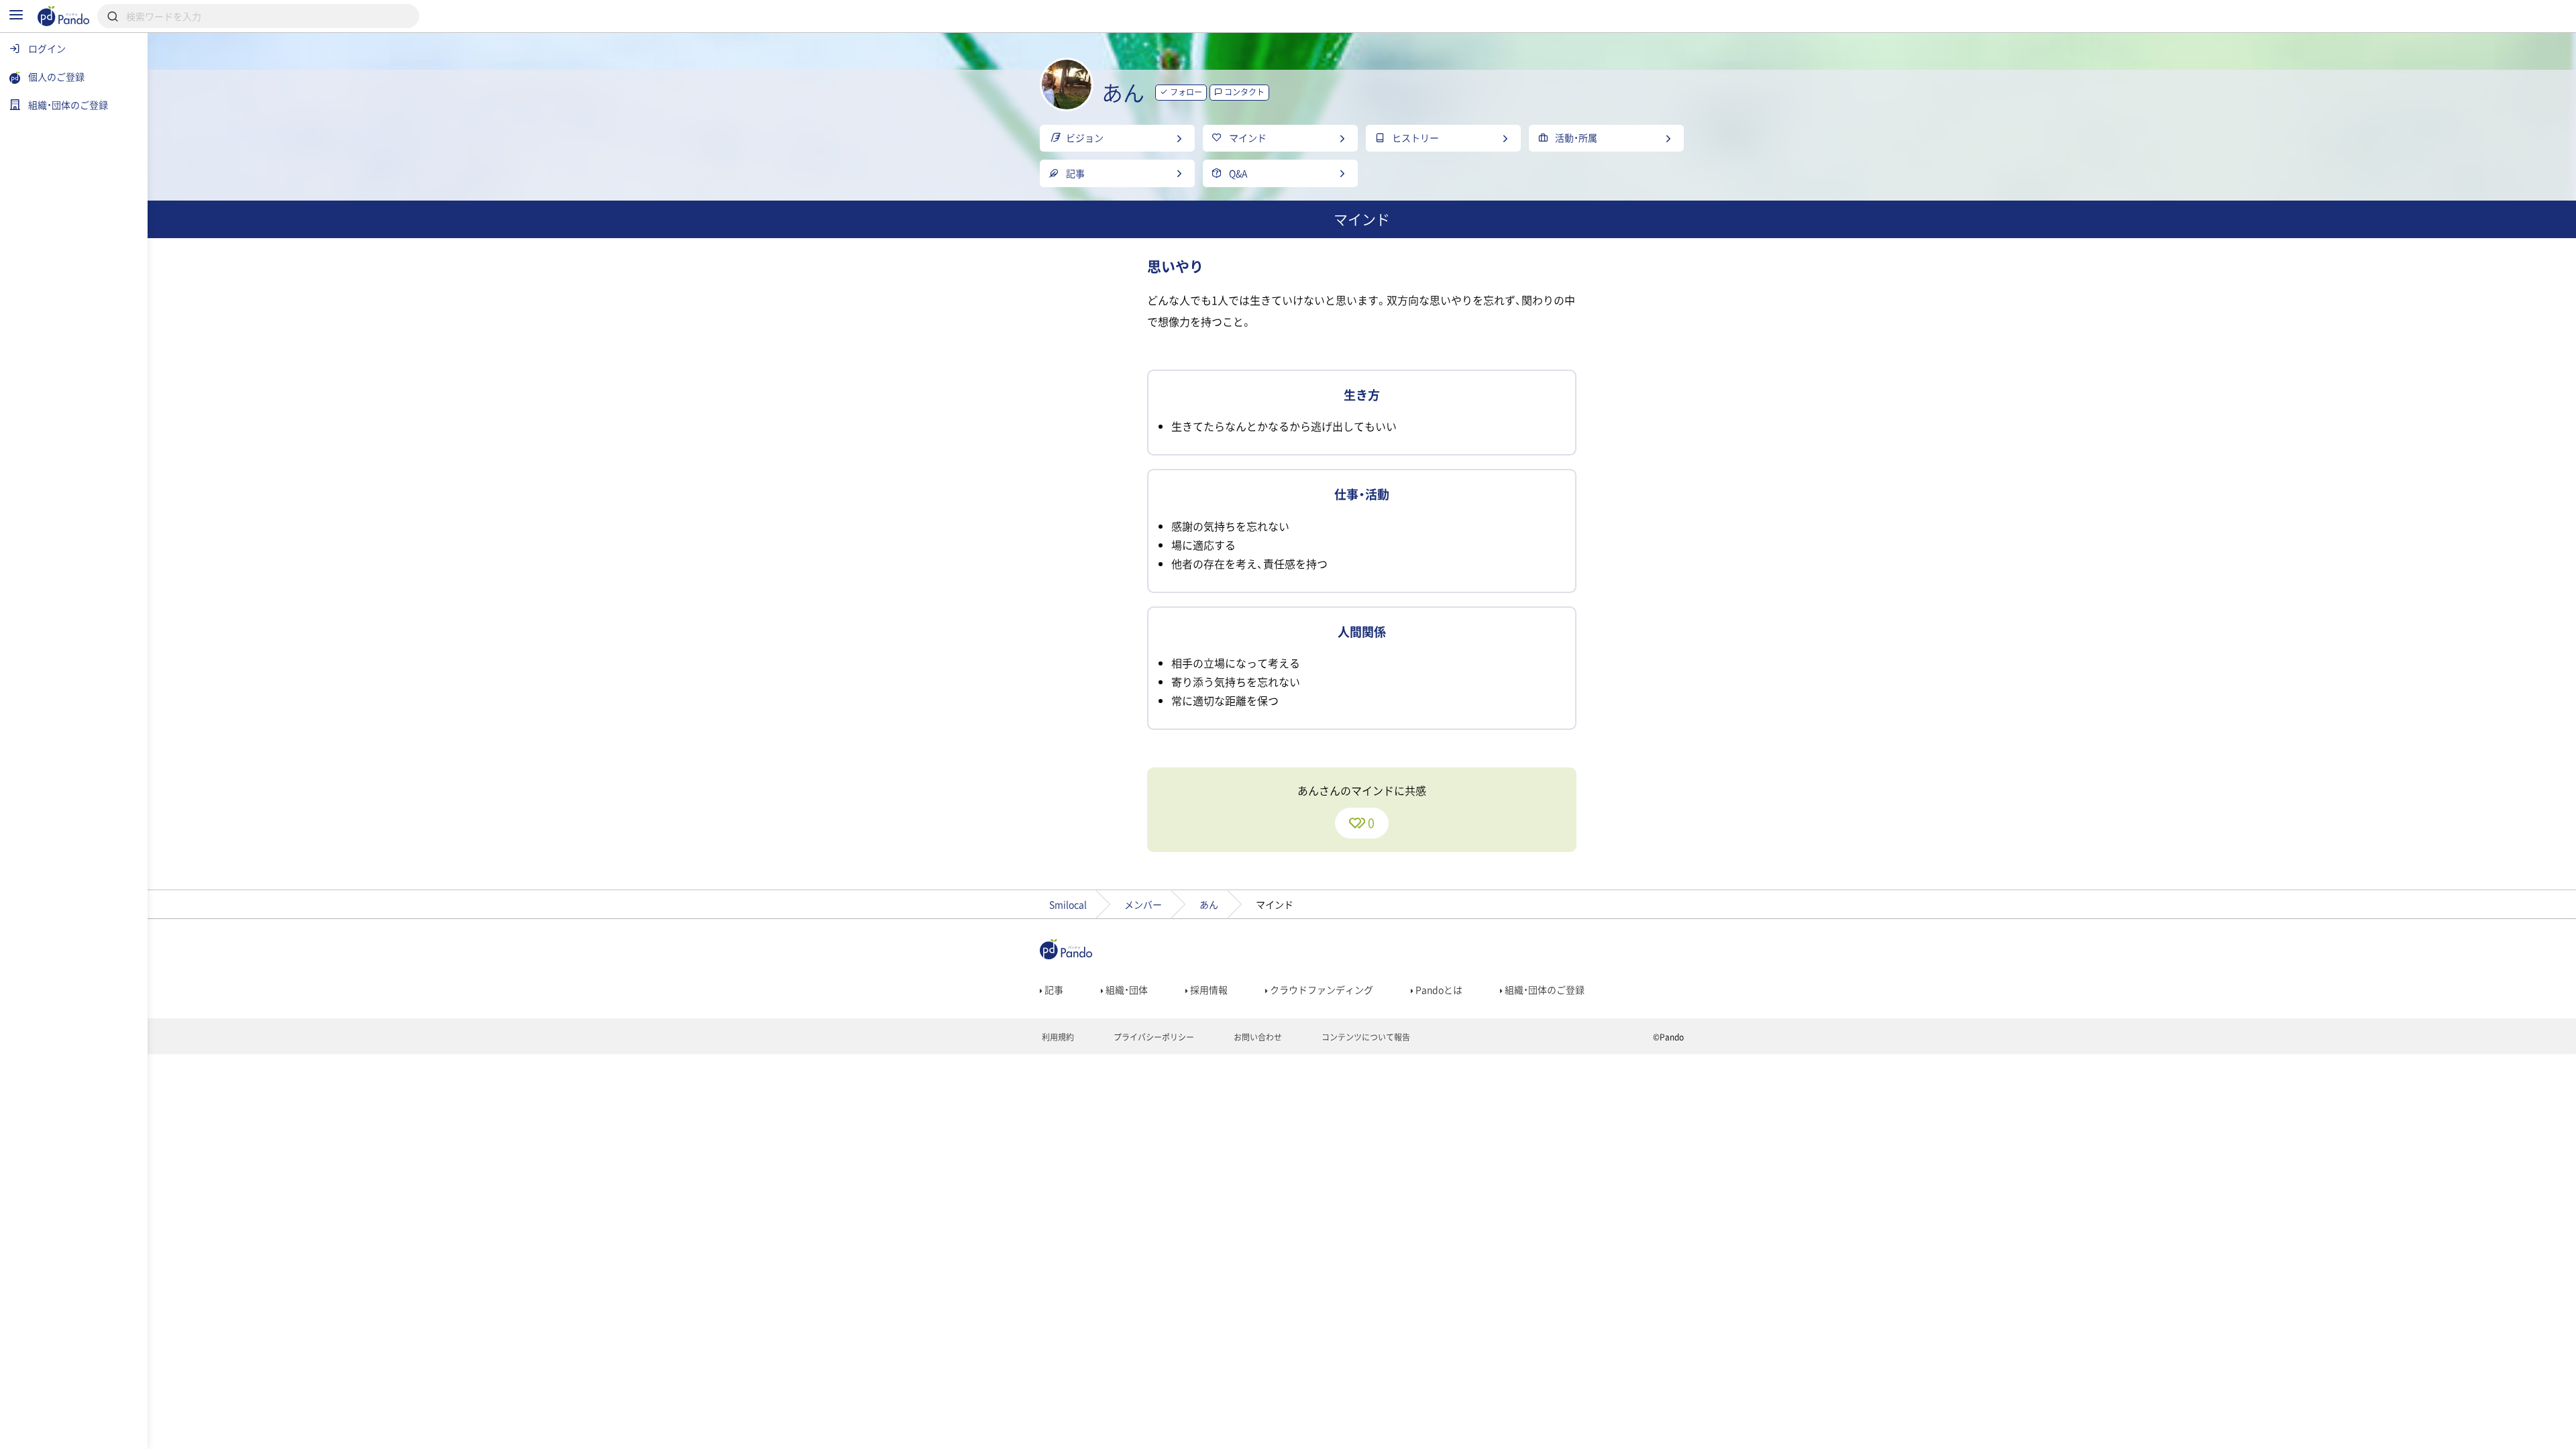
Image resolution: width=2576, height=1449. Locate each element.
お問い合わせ (1257, 1037)
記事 (1053, 989)
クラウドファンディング (1321, 989)
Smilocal (1068, 904)
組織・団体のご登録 (1544, 989)
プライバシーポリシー (1153, 1037)
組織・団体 (1126, 989)
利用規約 (1057, 1037)
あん (1209, 904)
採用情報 (1208, 989)
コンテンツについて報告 (1365, 1037)
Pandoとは (1438, 989)
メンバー (1143, 904)
